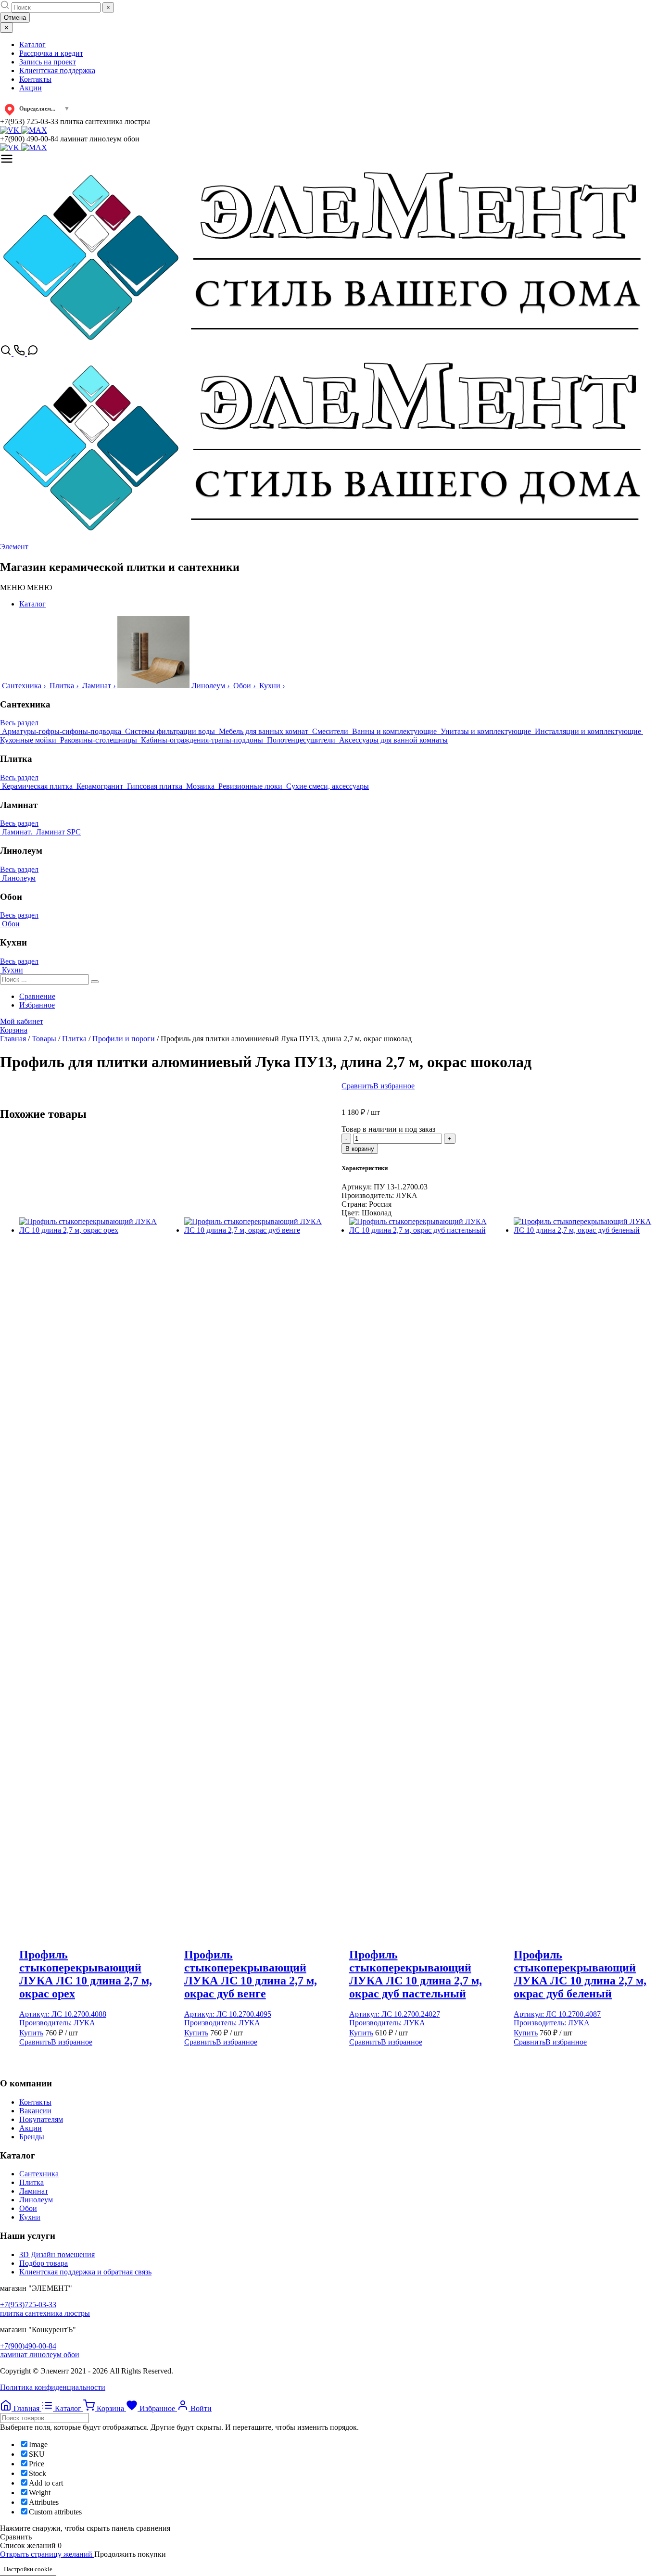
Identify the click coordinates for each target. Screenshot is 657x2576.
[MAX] (34, 130)
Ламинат (34, 2191)
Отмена (15, 18)
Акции (31, 88)
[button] (26, 587)
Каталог (32, 44)
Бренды (32, 2137)
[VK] (11, 130)
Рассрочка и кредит (51, 53)
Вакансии (35, 2111)
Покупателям (41, 2119)
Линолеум (36, 2200)
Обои (28, 2208)
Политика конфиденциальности (53, 2387)
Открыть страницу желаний (47, 2554)
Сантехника (39, 2174)
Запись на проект (48, 62)
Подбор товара (44, 2263)
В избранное (394, 1086)
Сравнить (357, 1086)
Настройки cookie (28, 2569)
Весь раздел (19, 723)
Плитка (32, 2182)
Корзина (14, 1030)
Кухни (30, 2217)
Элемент (14, 547)
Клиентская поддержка (57, 70)
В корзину (360, 1149)
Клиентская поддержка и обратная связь (85, 2272)
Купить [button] (31, 2033)
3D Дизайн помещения (57, 2254)
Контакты (35, 79)
